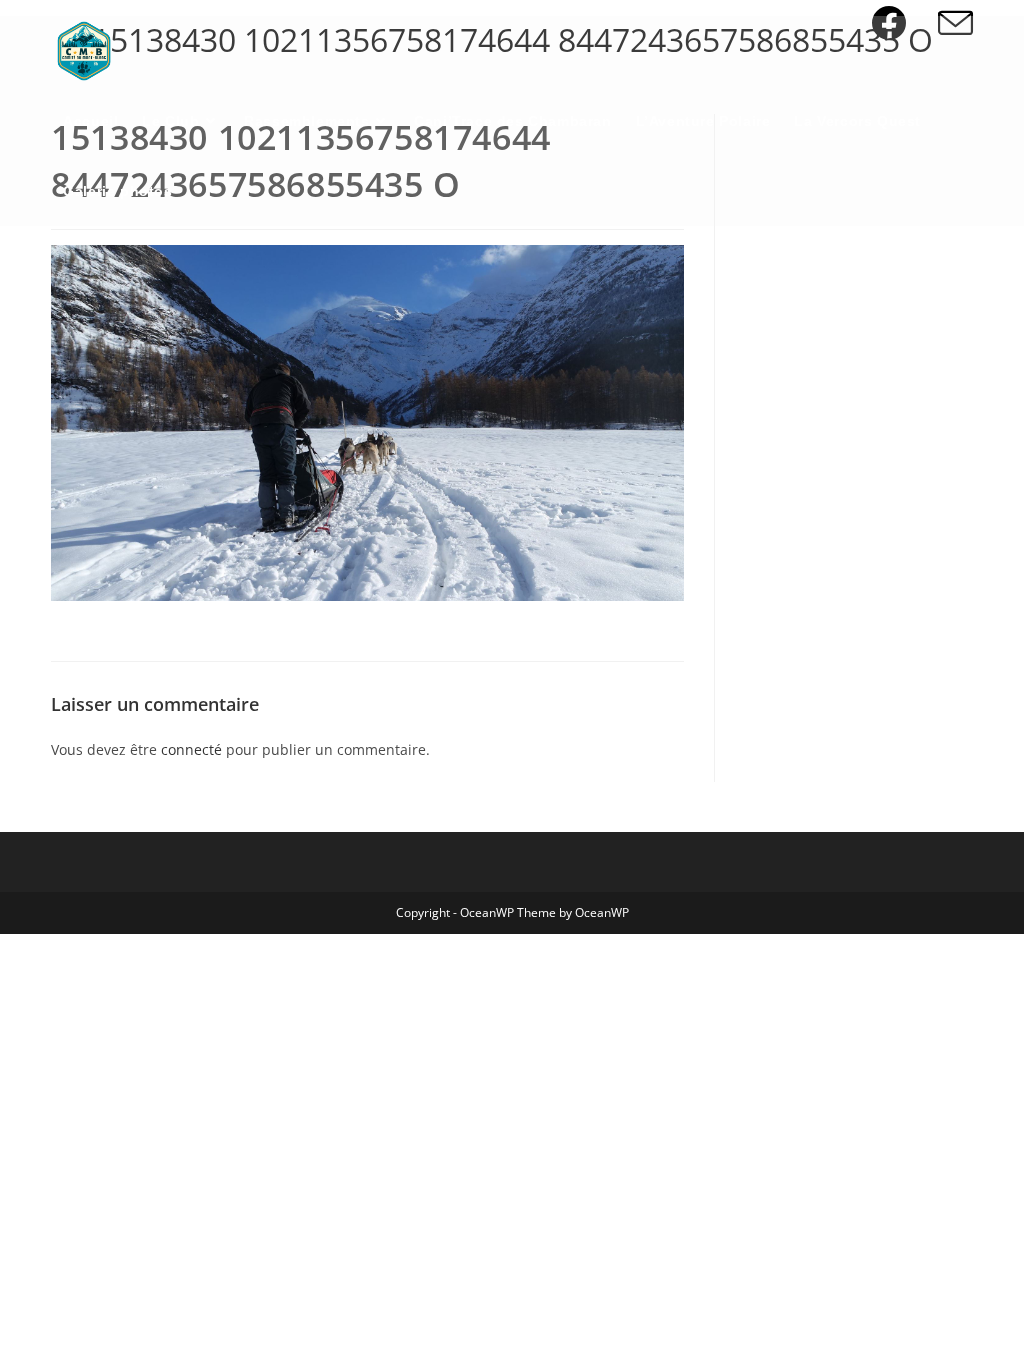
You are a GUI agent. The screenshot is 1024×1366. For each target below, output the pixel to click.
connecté (191, 749)
